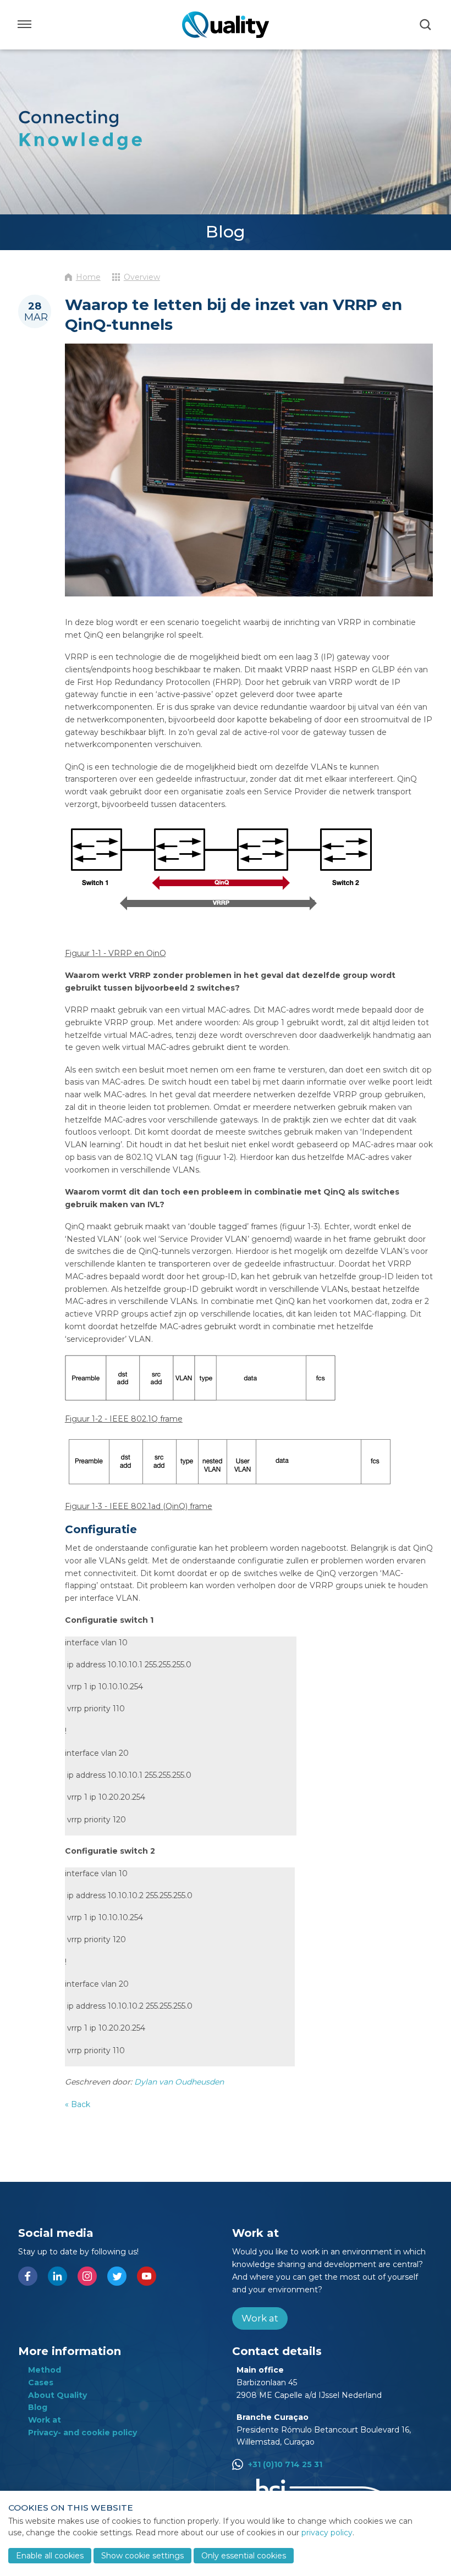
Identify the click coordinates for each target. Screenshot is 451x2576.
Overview (142, 277)
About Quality (57, 2395)
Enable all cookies (50, 2556)
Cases (41, 2382)
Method (45, 2370)
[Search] (426, 25)
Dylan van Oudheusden (179, 2082)
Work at (260, 2318)
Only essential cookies (244, 2556)
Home (88, 277)
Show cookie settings (142, 2556)
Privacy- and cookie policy (82, 2433)
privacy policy (327, 2533)
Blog (38, 2407)
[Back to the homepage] (226, 25)
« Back (78, 2104)
